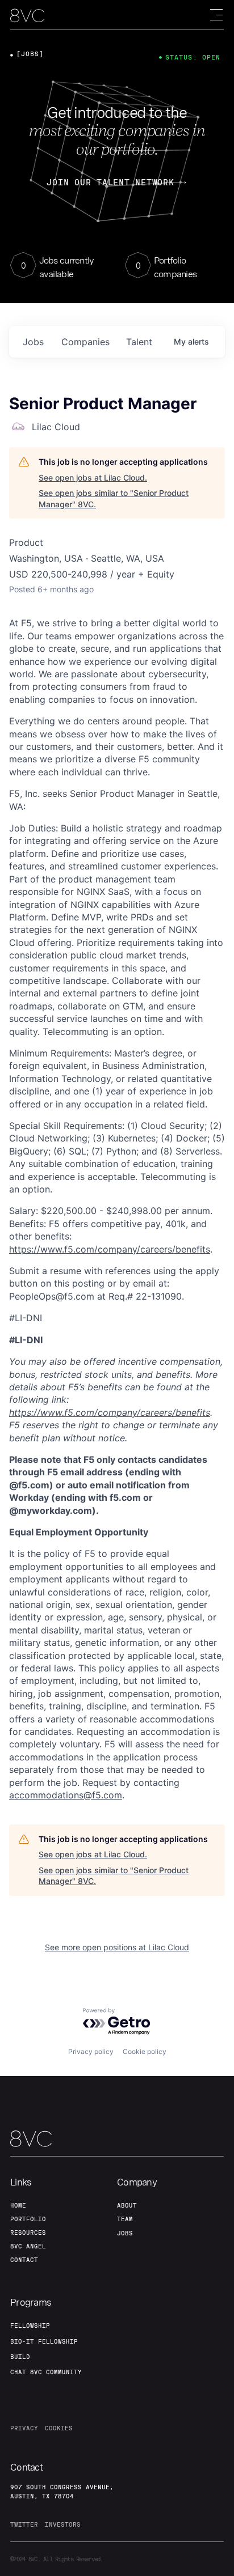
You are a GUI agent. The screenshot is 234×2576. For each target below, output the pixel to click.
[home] (27, 16)
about (127, 2205)
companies (85, 342)
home (18, 2205)
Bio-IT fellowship (44, 2341)
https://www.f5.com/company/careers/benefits (110, 1249)
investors (63, 2524)
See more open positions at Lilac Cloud (117, 1947)
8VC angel (28, 2246)
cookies (59, 2428)
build (20, 2357)
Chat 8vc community (46, 2372)
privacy (24, 2428)
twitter (24, 2524)
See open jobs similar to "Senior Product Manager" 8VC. (114, 498)
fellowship (30, 2325)
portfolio (28, 2219)
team (125, 2219)
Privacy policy (91, 2051)
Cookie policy (145, 2051)
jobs (33, 342)
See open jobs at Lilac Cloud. (93, 478)
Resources (28, 2233)
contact (24, 2260)
